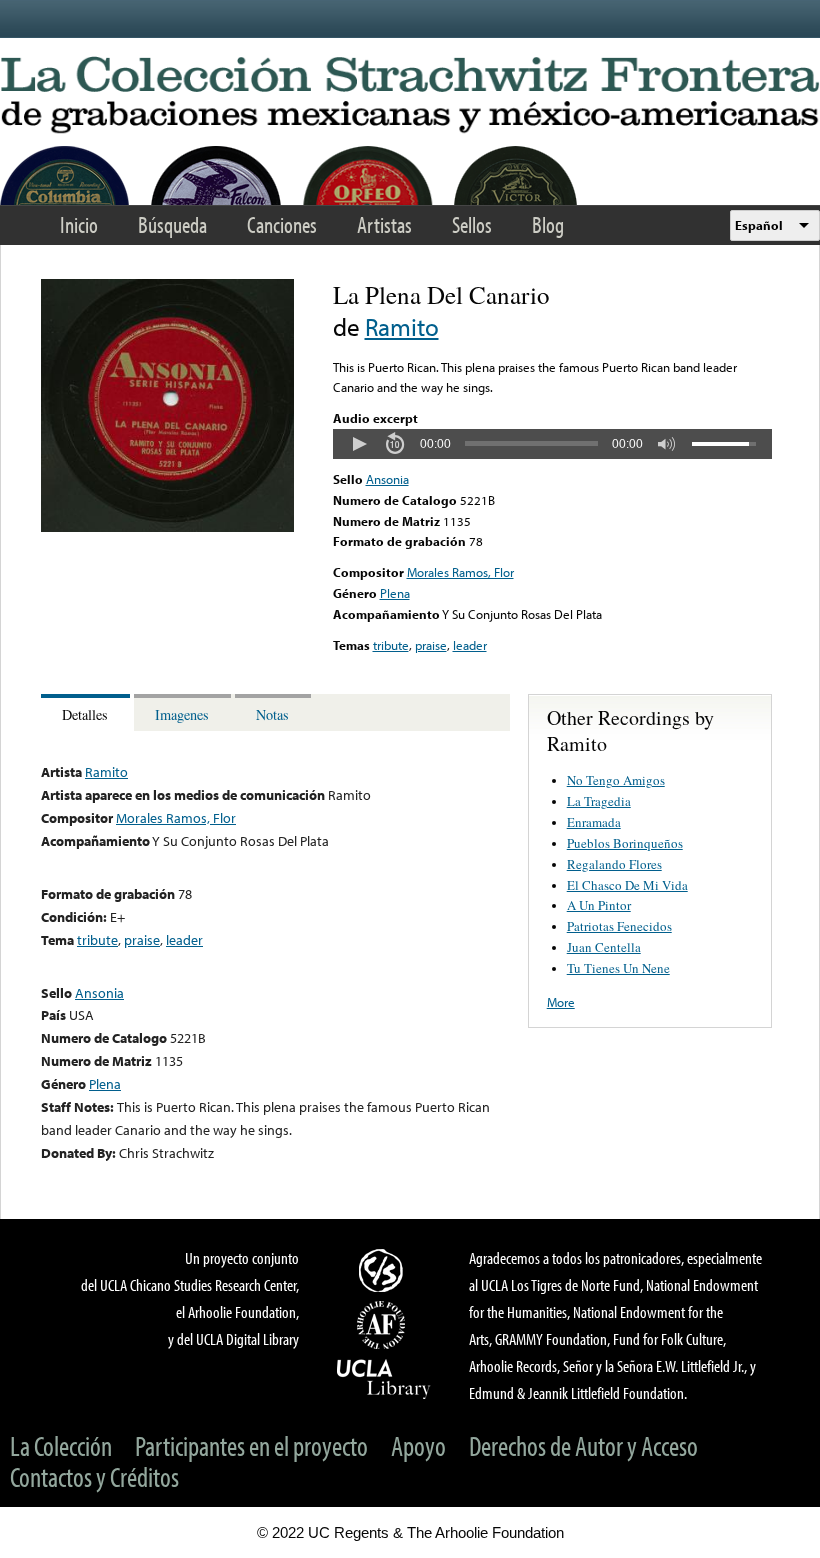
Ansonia (387, 479)
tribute (391, 645)
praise (431, 645)
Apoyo (418, 1445)
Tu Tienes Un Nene (618, 968)
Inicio (79, 224)
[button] (359, 444)
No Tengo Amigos (616, 780)
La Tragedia (599, 801)
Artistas (384, 224)
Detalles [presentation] (85, 714)
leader (470, 645)
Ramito (402, 326)
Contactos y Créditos (94, 1476)
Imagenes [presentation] (182, 714)
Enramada (594, 822)
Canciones (282, 224)
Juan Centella (604, 947)
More (561, 1002)
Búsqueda (172, 224)
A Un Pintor (599, 905)
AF (384, 1325)
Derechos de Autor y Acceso (583, 1445)
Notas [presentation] (272, 714)
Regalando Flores (614, 864)
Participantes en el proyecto (251, 1445)
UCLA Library (384, 1378)
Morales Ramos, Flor (460, 572)
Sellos (472, 224)
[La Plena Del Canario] (167, 527)
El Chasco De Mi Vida (627, 885)
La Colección (61, 1445)
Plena (395, 593)
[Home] (410, 96)
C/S (384, 1270)
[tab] (87, 712)
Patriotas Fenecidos (619, 926)
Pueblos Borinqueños (625, 843)
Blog (548, 224)
